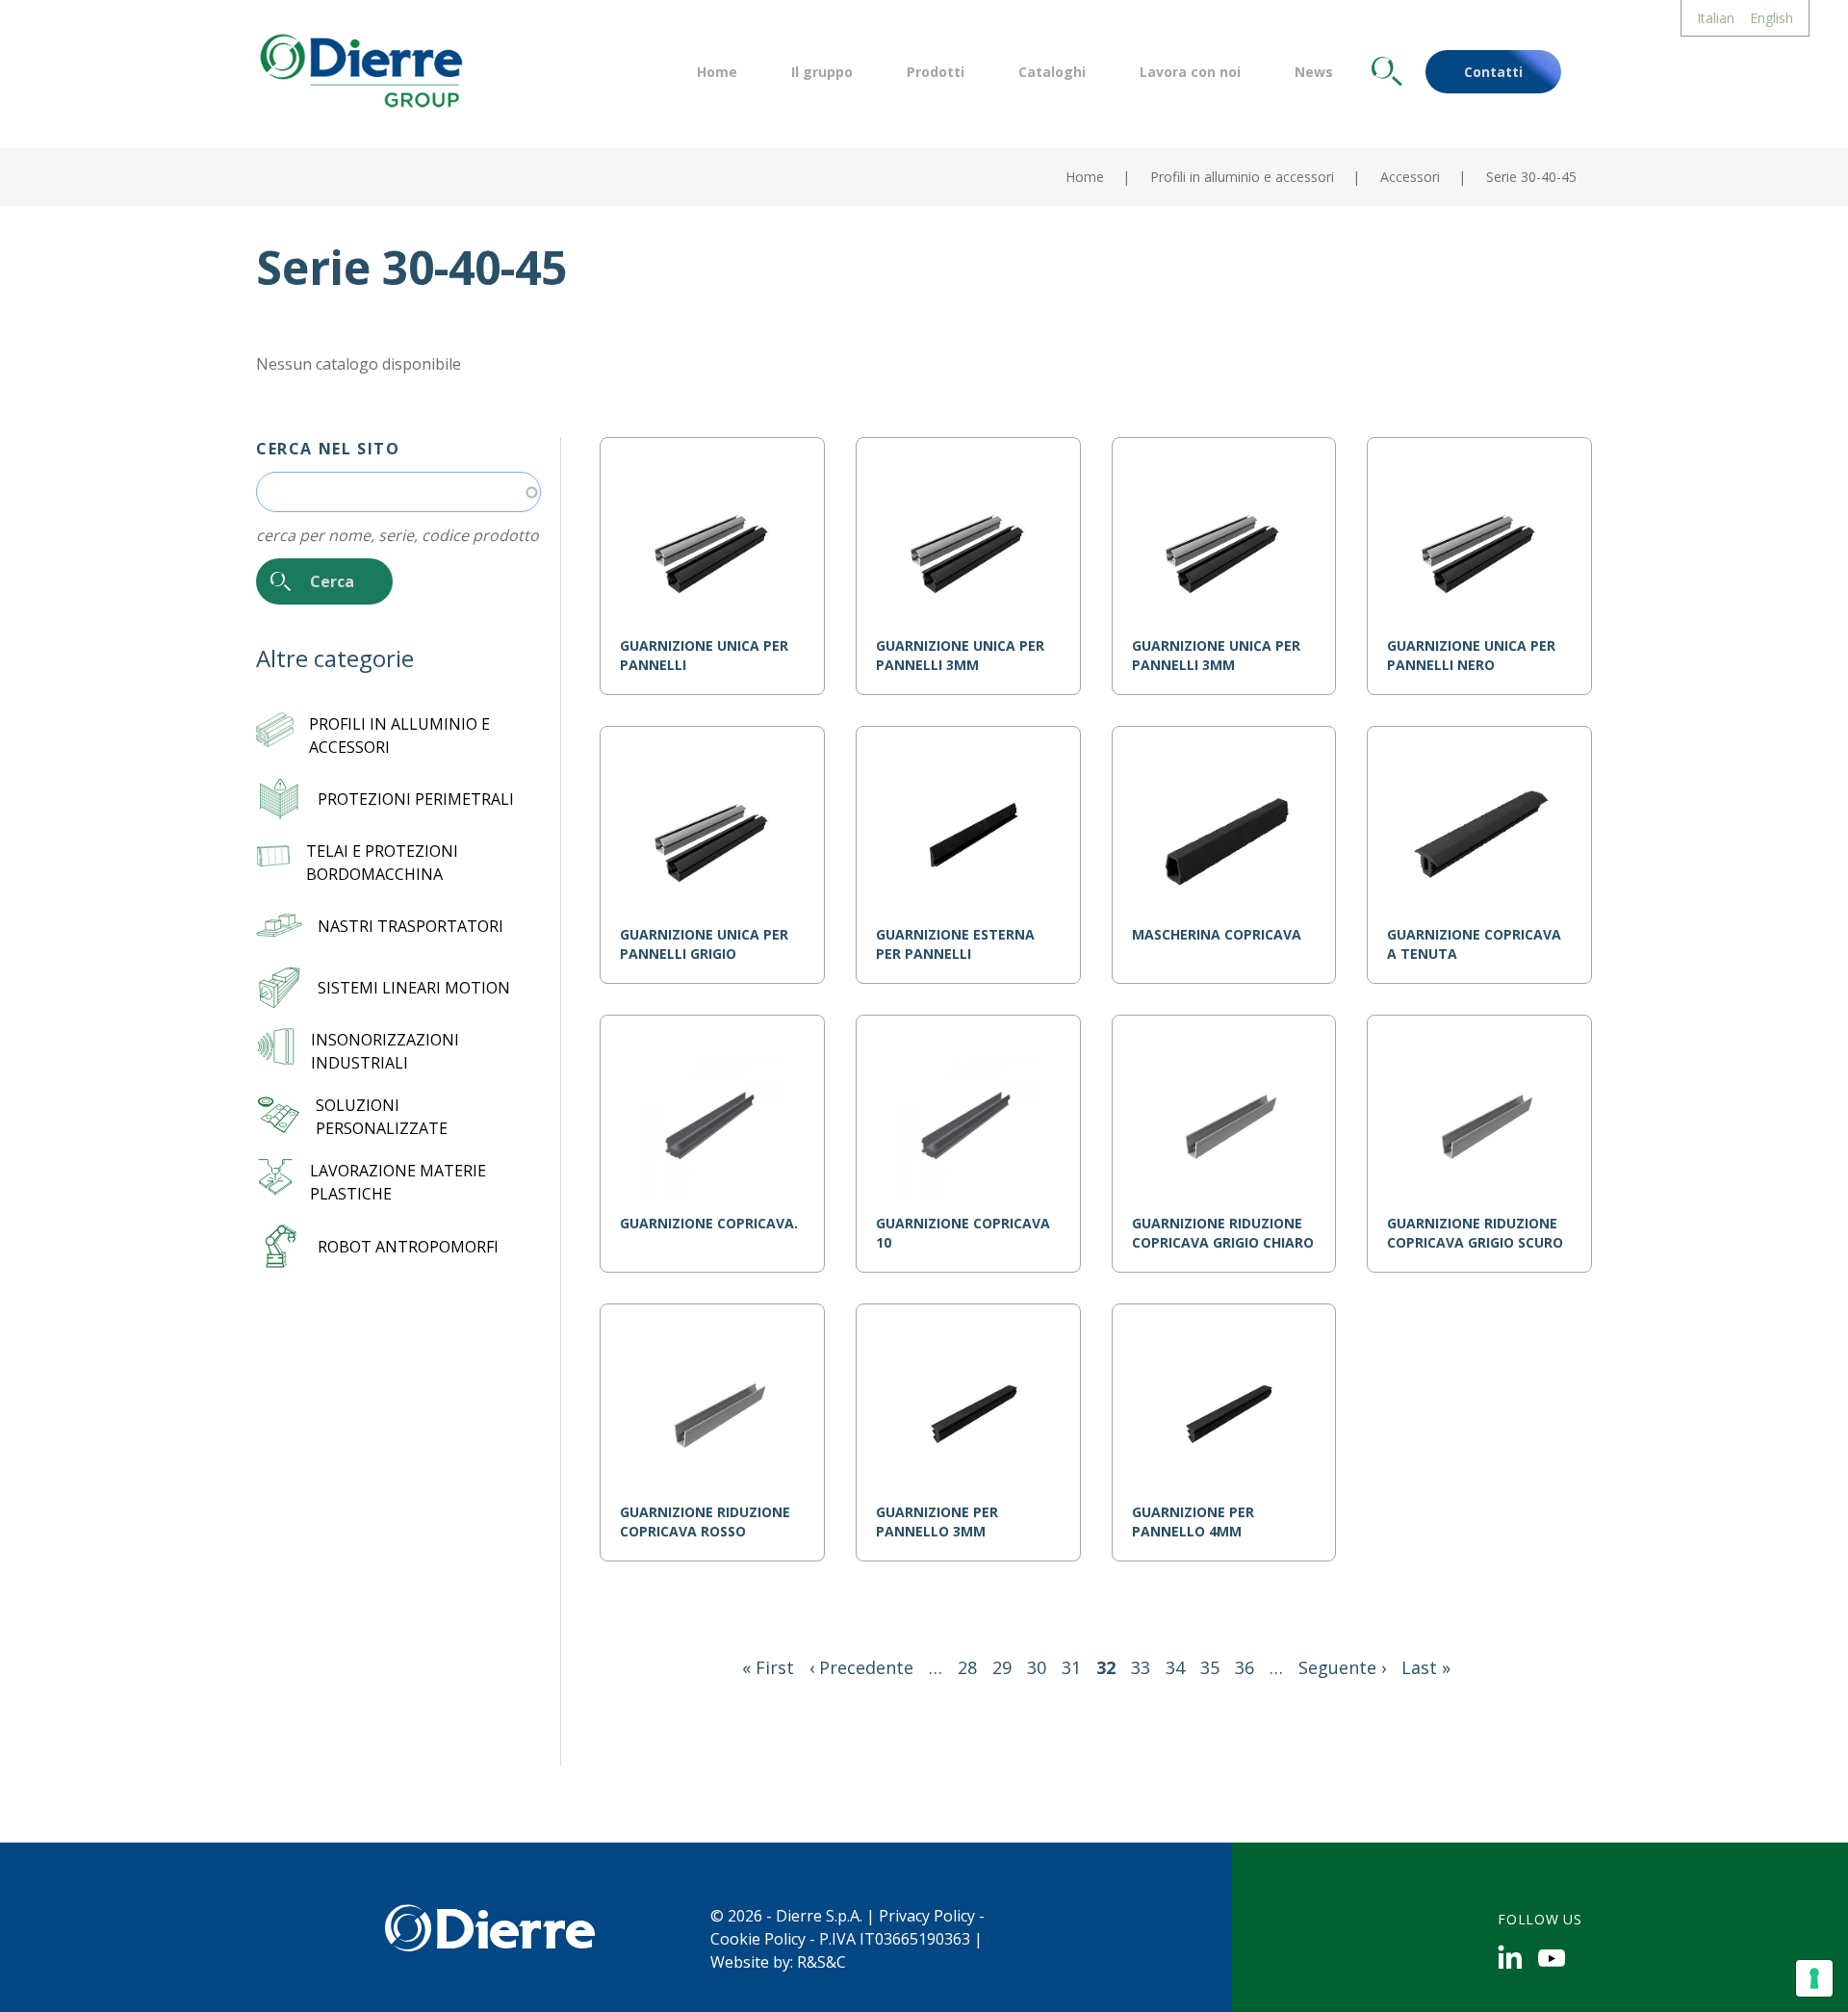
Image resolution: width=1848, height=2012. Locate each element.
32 (1106, 1667)
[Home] (359, 68)
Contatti (1493, 72)
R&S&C (821, 1962)
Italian (1716, 18)
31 (1071, 1667)
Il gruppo (822, 72)
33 (1141, 1667)
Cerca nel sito (328, 449)
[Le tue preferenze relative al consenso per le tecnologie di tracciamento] (1814, 1978)
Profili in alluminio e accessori (1242, 177)
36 (1245, 1667)
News (1314, 72)
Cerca (1387, 72)
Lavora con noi (1190, 72)
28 (967, 1667)
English (1771, 18)
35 (1210, 1667)
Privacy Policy (927, 1916)
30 (1037, 1667)
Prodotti (936, 72)
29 (1002, 1667)
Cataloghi (1052, 72)
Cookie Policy (758, 1939)
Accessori (1410, 177)
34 (1175, 1667)
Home (717, 72)
